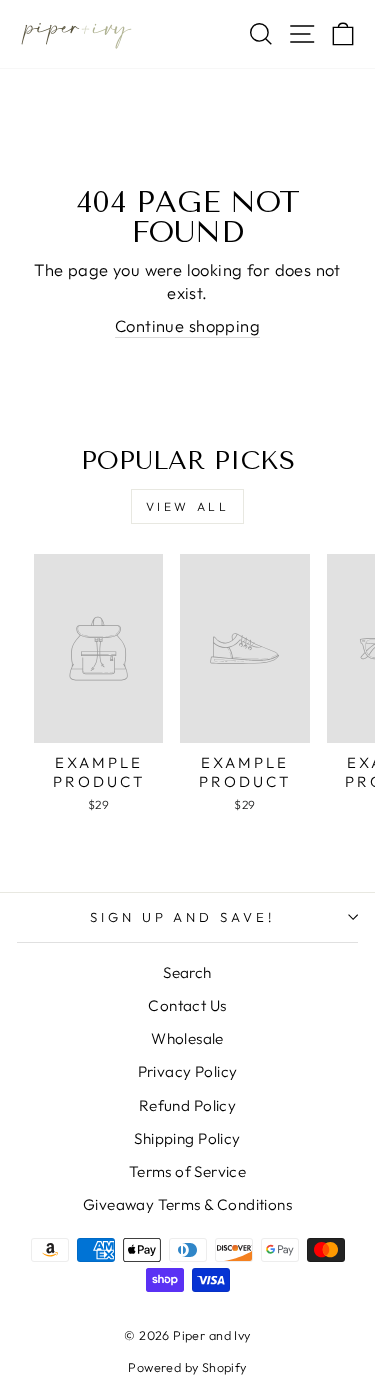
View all (188, 506)
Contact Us (187, 1005)
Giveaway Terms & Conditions (187, 1204)
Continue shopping (187, 325)
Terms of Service (188, 1171)
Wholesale (187, 1038)
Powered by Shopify (187, 1367)
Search (187, 972)
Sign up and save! (183, 917)
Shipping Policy (187, 1138)
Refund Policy (187, 1105)
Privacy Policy (188, 1071)
